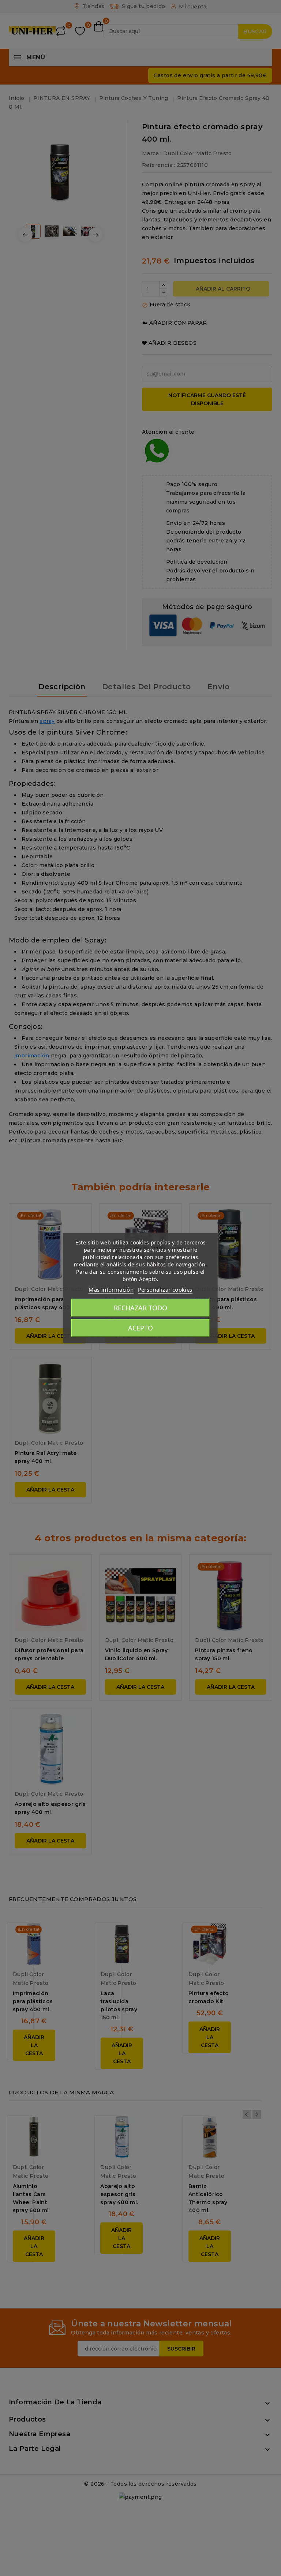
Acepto (140, 1328)
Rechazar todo (140, 1308)
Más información (111, 1289)
